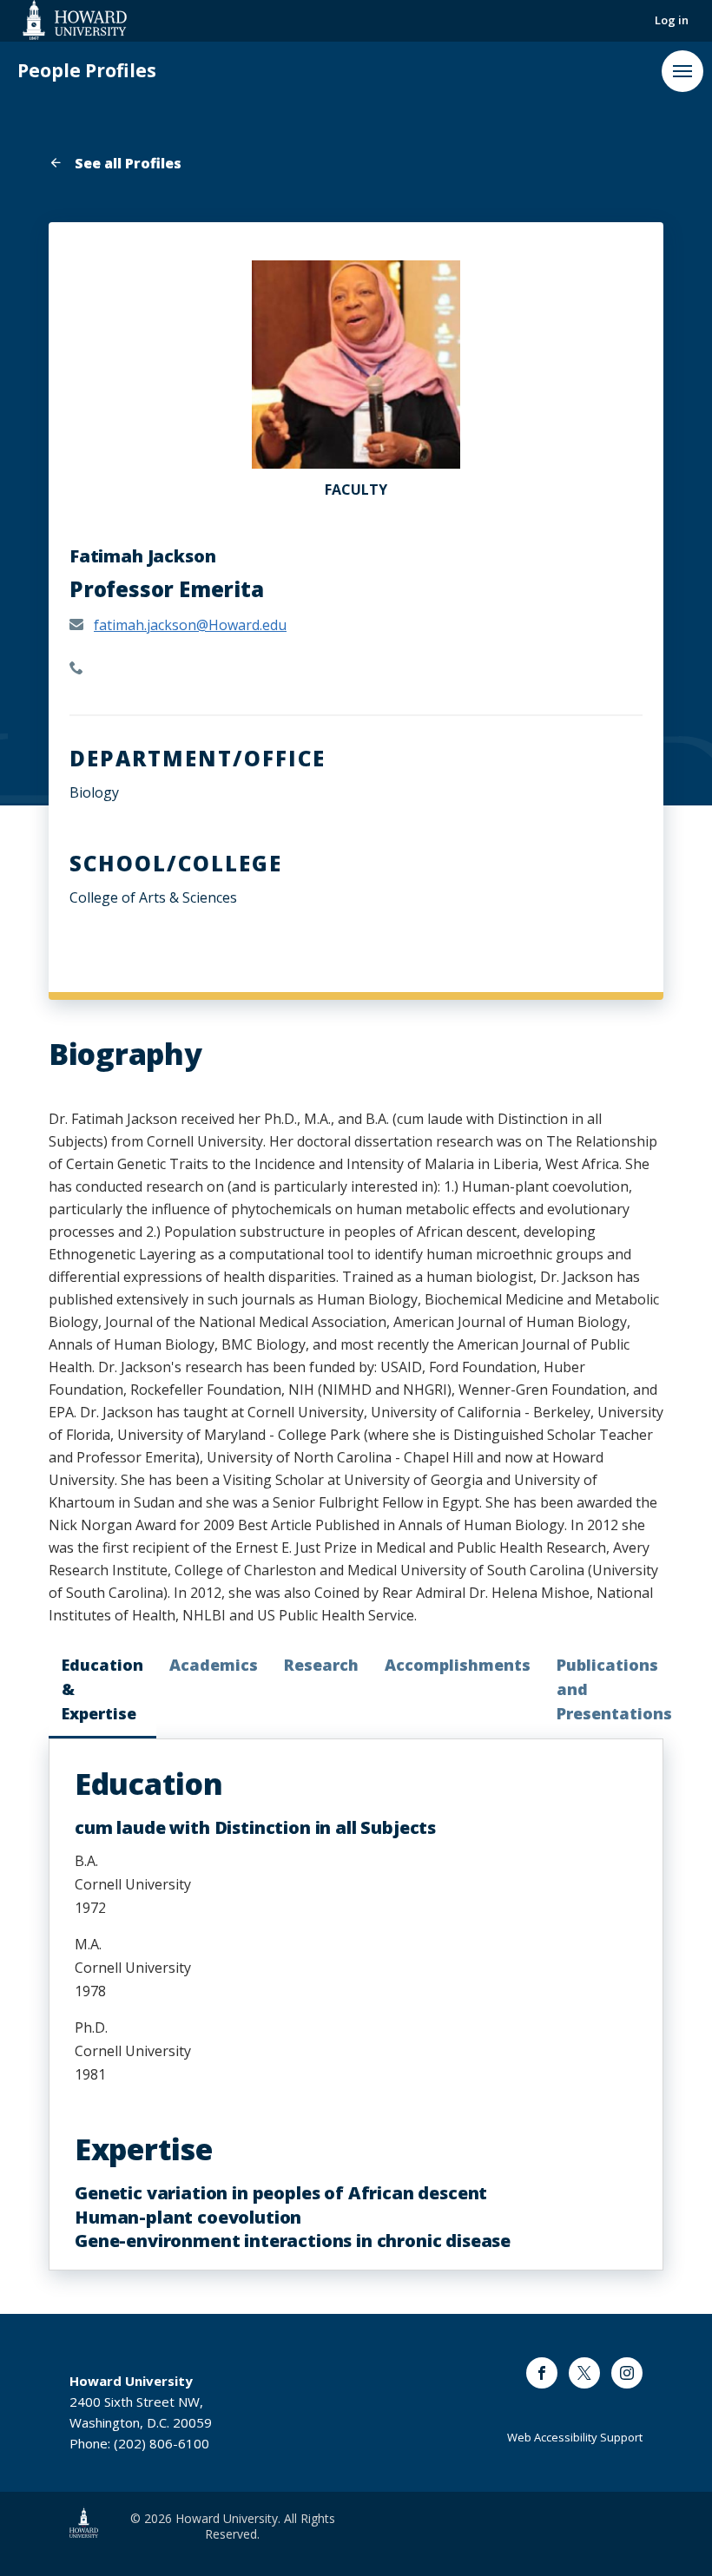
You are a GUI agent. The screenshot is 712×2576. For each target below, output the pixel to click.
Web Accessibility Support (575, 2437)
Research (321, 1665)
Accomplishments (458, 1665)
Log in (672, 20)
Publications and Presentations (614, 1689)
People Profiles (87, 71)
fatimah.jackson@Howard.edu (190, 625)
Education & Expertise (102, 1689)
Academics (214, 1665)
